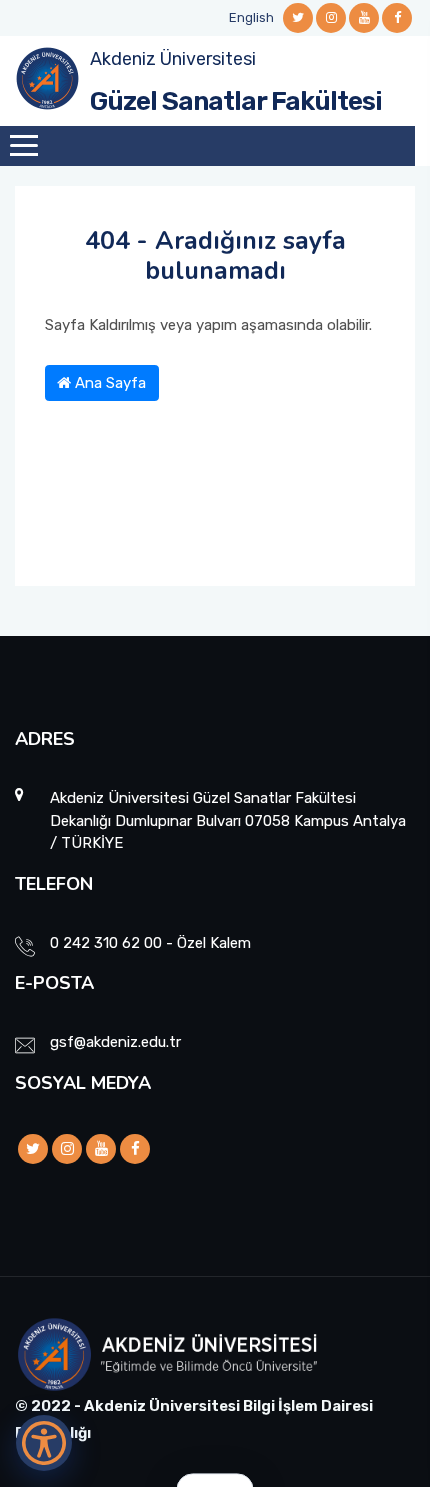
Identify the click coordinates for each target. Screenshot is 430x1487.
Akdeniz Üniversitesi (173, 59)
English (251, 17)
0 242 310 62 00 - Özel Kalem (150, 943)
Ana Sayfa (108, 383)
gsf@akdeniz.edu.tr (115, 1042)
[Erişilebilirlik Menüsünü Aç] (44, 1443)
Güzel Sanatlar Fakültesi (236, 101)
